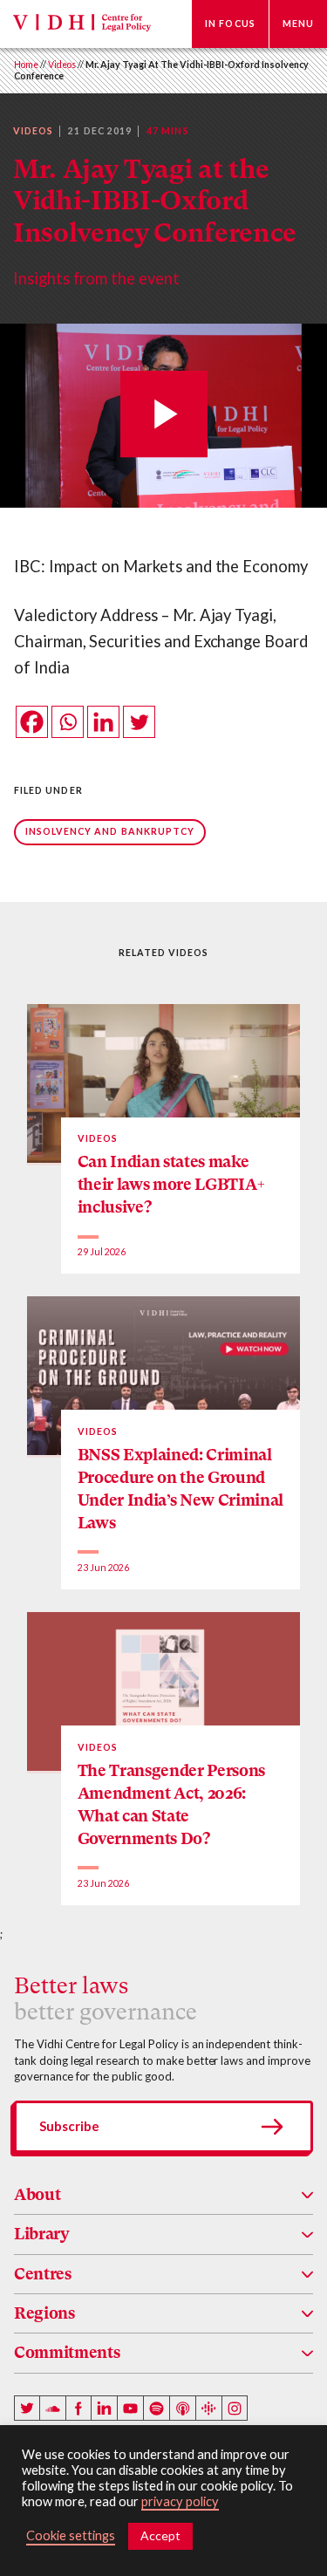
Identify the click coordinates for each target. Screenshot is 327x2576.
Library (42, 2234)
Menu (298, 24)
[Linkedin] (103, 722)
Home (26, 65)
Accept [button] (160, 2535)
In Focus (230, 24)
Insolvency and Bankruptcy (110, 831)
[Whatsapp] (68, 722)
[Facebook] (32, 722)
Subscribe (69, 2126)
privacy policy (180, 2501)
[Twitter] (139, 722)
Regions (44, 2313)
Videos (62, 65)
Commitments (67, 2352)
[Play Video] (164, 416)
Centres (43, 2274)
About (37, 2194)
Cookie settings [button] (71, 2535)
